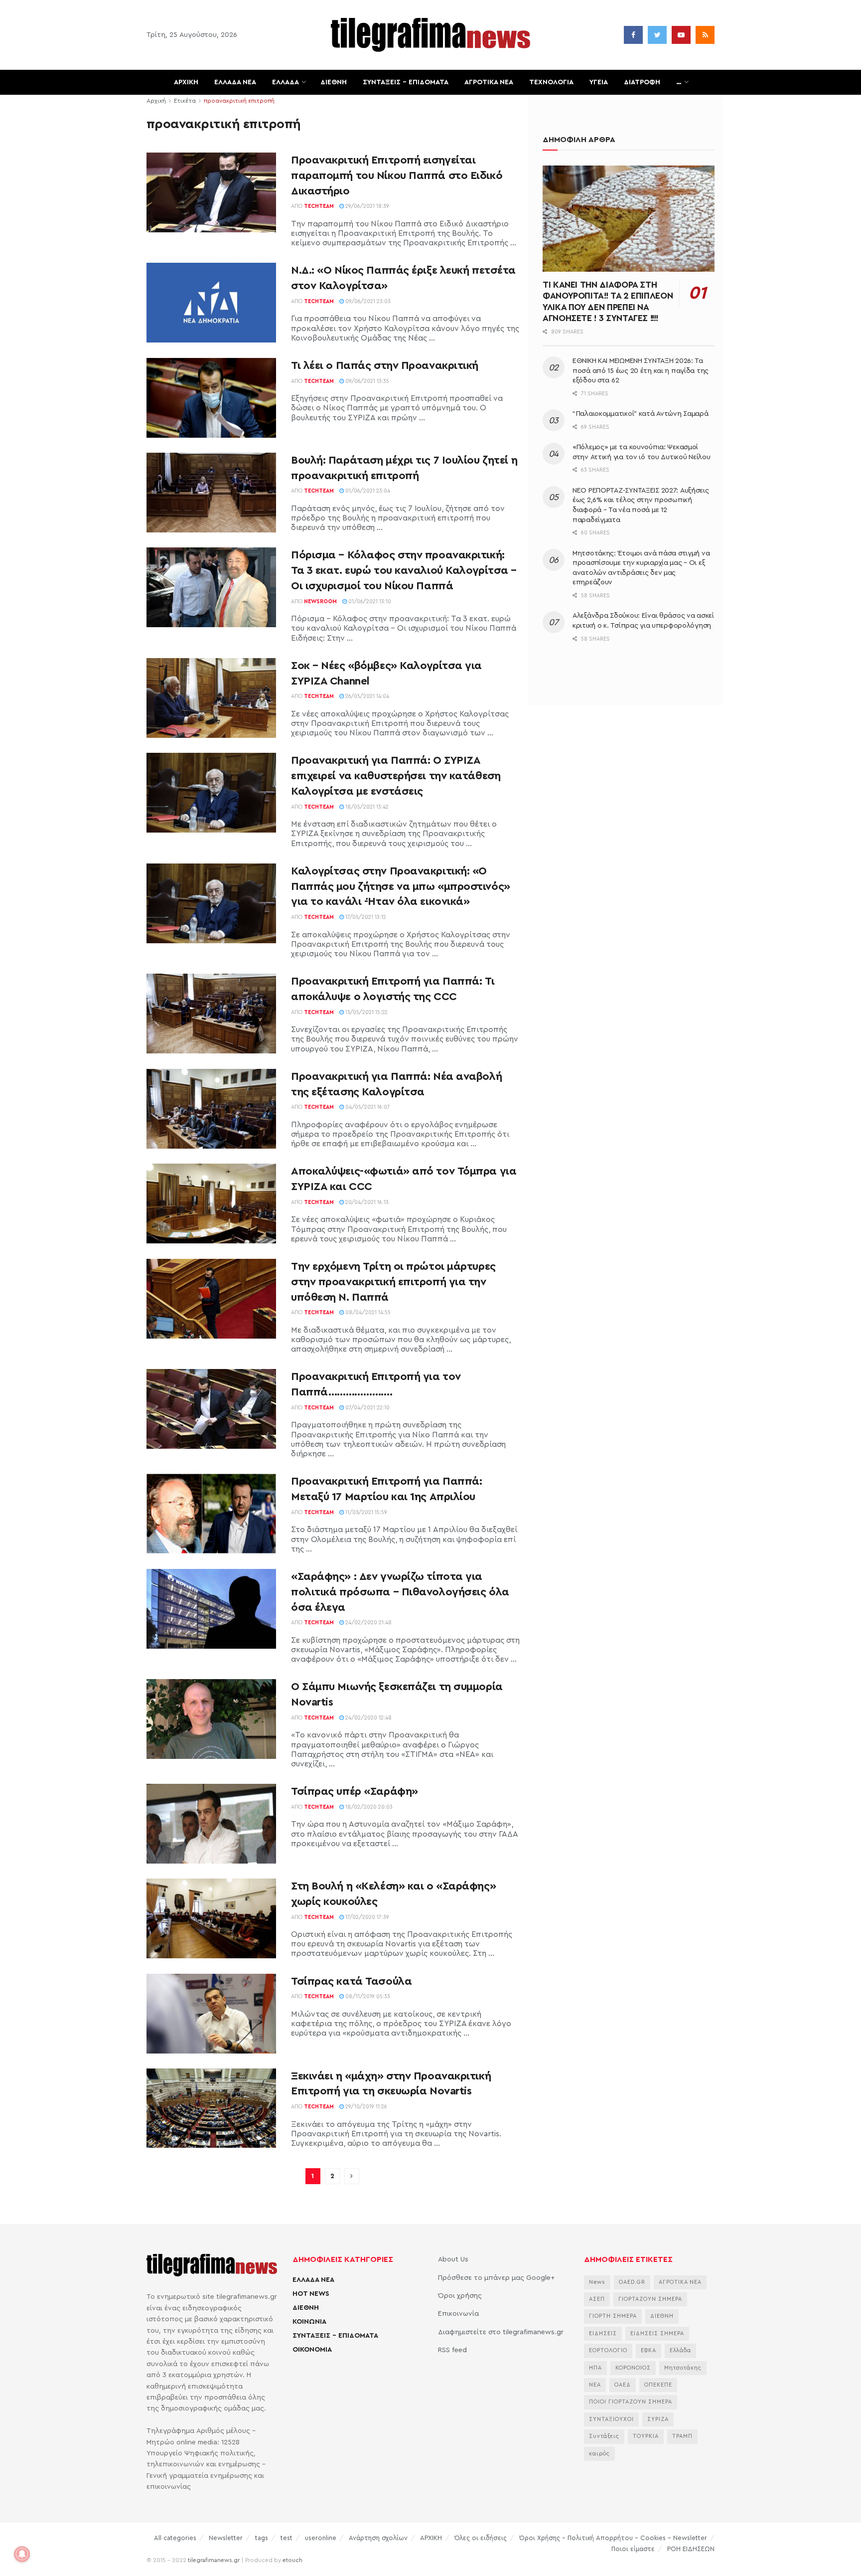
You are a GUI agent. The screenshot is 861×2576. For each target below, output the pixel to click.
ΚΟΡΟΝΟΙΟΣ (633, 2368)
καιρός (599, 2454)
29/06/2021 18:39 (366, 206)
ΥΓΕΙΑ (599, 82)
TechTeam (319, 206)
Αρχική (156, 101)
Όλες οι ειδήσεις (481, 2538)
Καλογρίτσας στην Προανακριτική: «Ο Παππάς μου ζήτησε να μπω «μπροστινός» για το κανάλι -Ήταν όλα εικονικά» (401, 886)
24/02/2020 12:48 (368, 1718)
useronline (321, 2538)
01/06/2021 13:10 (369, 601)
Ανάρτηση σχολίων (378, 2538)
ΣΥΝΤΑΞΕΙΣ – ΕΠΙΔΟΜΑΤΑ (406, 82)
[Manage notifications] (22, 2554)
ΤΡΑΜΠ (682, 2436)
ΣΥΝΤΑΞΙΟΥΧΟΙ (611, 2419)
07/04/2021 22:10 (367, 1408)
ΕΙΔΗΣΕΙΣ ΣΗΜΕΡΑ (657, 2333)
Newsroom (320, 601)
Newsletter (226, 2538)
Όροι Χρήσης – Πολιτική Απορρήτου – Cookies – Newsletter (613, 2538)
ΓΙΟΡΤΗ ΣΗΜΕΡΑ (613, 2316)
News (597, 2282)
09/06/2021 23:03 (367, 301)
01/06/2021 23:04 (367, 491)
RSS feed (452, 2350)
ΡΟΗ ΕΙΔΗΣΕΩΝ (691, 2549)
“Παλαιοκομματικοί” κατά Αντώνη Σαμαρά (641, 414)
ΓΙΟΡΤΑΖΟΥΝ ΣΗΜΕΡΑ (650, 2299)
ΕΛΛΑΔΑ (286, 82)
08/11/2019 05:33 (367, 1996)
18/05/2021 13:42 (366, 807)
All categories (175, 2538)
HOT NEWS (311, 2294)
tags (262, 2538)
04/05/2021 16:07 (367, 1107)
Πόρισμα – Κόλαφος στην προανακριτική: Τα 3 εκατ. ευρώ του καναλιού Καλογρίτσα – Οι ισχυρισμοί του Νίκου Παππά (404, 570)
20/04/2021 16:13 (366, 1202)
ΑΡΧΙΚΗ (186, 82)
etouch (292, 2560)
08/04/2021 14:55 (367, 1312)
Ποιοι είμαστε (633, 2549)
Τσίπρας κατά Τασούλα (351, 1981)
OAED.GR (632, 2282)
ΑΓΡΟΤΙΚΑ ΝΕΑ (489, 82)
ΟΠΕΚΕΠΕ (658, 2385)
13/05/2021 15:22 (366, 1012)
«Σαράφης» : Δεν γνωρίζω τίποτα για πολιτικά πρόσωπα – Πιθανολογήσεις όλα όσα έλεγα (400, 1592)
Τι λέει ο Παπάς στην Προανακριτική (385, 365)
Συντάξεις (604, 2436)
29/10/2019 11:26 (365, 2107)
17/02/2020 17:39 (366, 1917)
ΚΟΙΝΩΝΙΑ (309, 2322)
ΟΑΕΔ (623, 2385)
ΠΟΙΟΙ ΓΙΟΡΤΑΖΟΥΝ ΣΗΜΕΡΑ (631, 2402)
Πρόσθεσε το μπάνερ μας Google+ (496, 2278)
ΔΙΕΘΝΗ (334, 82)
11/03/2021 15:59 (365, 1512)
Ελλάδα (680, 2350)
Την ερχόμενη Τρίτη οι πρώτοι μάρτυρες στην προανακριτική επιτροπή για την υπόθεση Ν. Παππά (393, 1282)
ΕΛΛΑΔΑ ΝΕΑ (235, 82)
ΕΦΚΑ (648, 2350)
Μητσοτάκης (683, 2368)
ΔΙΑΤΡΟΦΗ (642, 82)
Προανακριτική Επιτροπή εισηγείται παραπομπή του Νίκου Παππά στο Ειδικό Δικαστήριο (397, 175)
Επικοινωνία (458, 2314)
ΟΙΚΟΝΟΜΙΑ (312, 2350)
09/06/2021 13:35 (366, 381)
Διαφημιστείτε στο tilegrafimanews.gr (501, 2332)
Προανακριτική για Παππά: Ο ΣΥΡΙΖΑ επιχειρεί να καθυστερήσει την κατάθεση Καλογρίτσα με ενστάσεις (396, 776)
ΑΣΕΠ (597, 2299)
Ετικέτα (185, 101)
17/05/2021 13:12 (365, 917)
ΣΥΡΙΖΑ (658, 2419)
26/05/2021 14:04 (366, 696)
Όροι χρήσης (460, 2296)
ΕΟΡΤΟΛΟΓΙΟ (608, 2350)
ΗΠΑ (595, 2368)
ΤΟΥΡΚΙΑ (646, 2436)
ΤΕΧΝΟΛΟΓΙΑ (551, 82)
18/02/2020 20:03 (368, 1807)
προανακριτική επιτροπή (239, 101)
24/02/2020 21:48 (368, 1623)
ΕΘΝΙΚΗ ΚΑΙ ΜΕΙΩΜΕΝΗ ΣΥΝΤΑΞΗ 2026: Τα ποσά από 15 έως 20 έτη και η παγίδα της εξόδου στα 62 (641, 371)
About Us (453, 2259)
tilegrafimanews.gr (214, 2560)
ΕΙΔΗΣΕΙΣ (603, 2333)
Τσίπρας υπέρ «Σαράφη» (355, 1791)
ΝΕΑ (595, 2385)
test (287, 2538)
